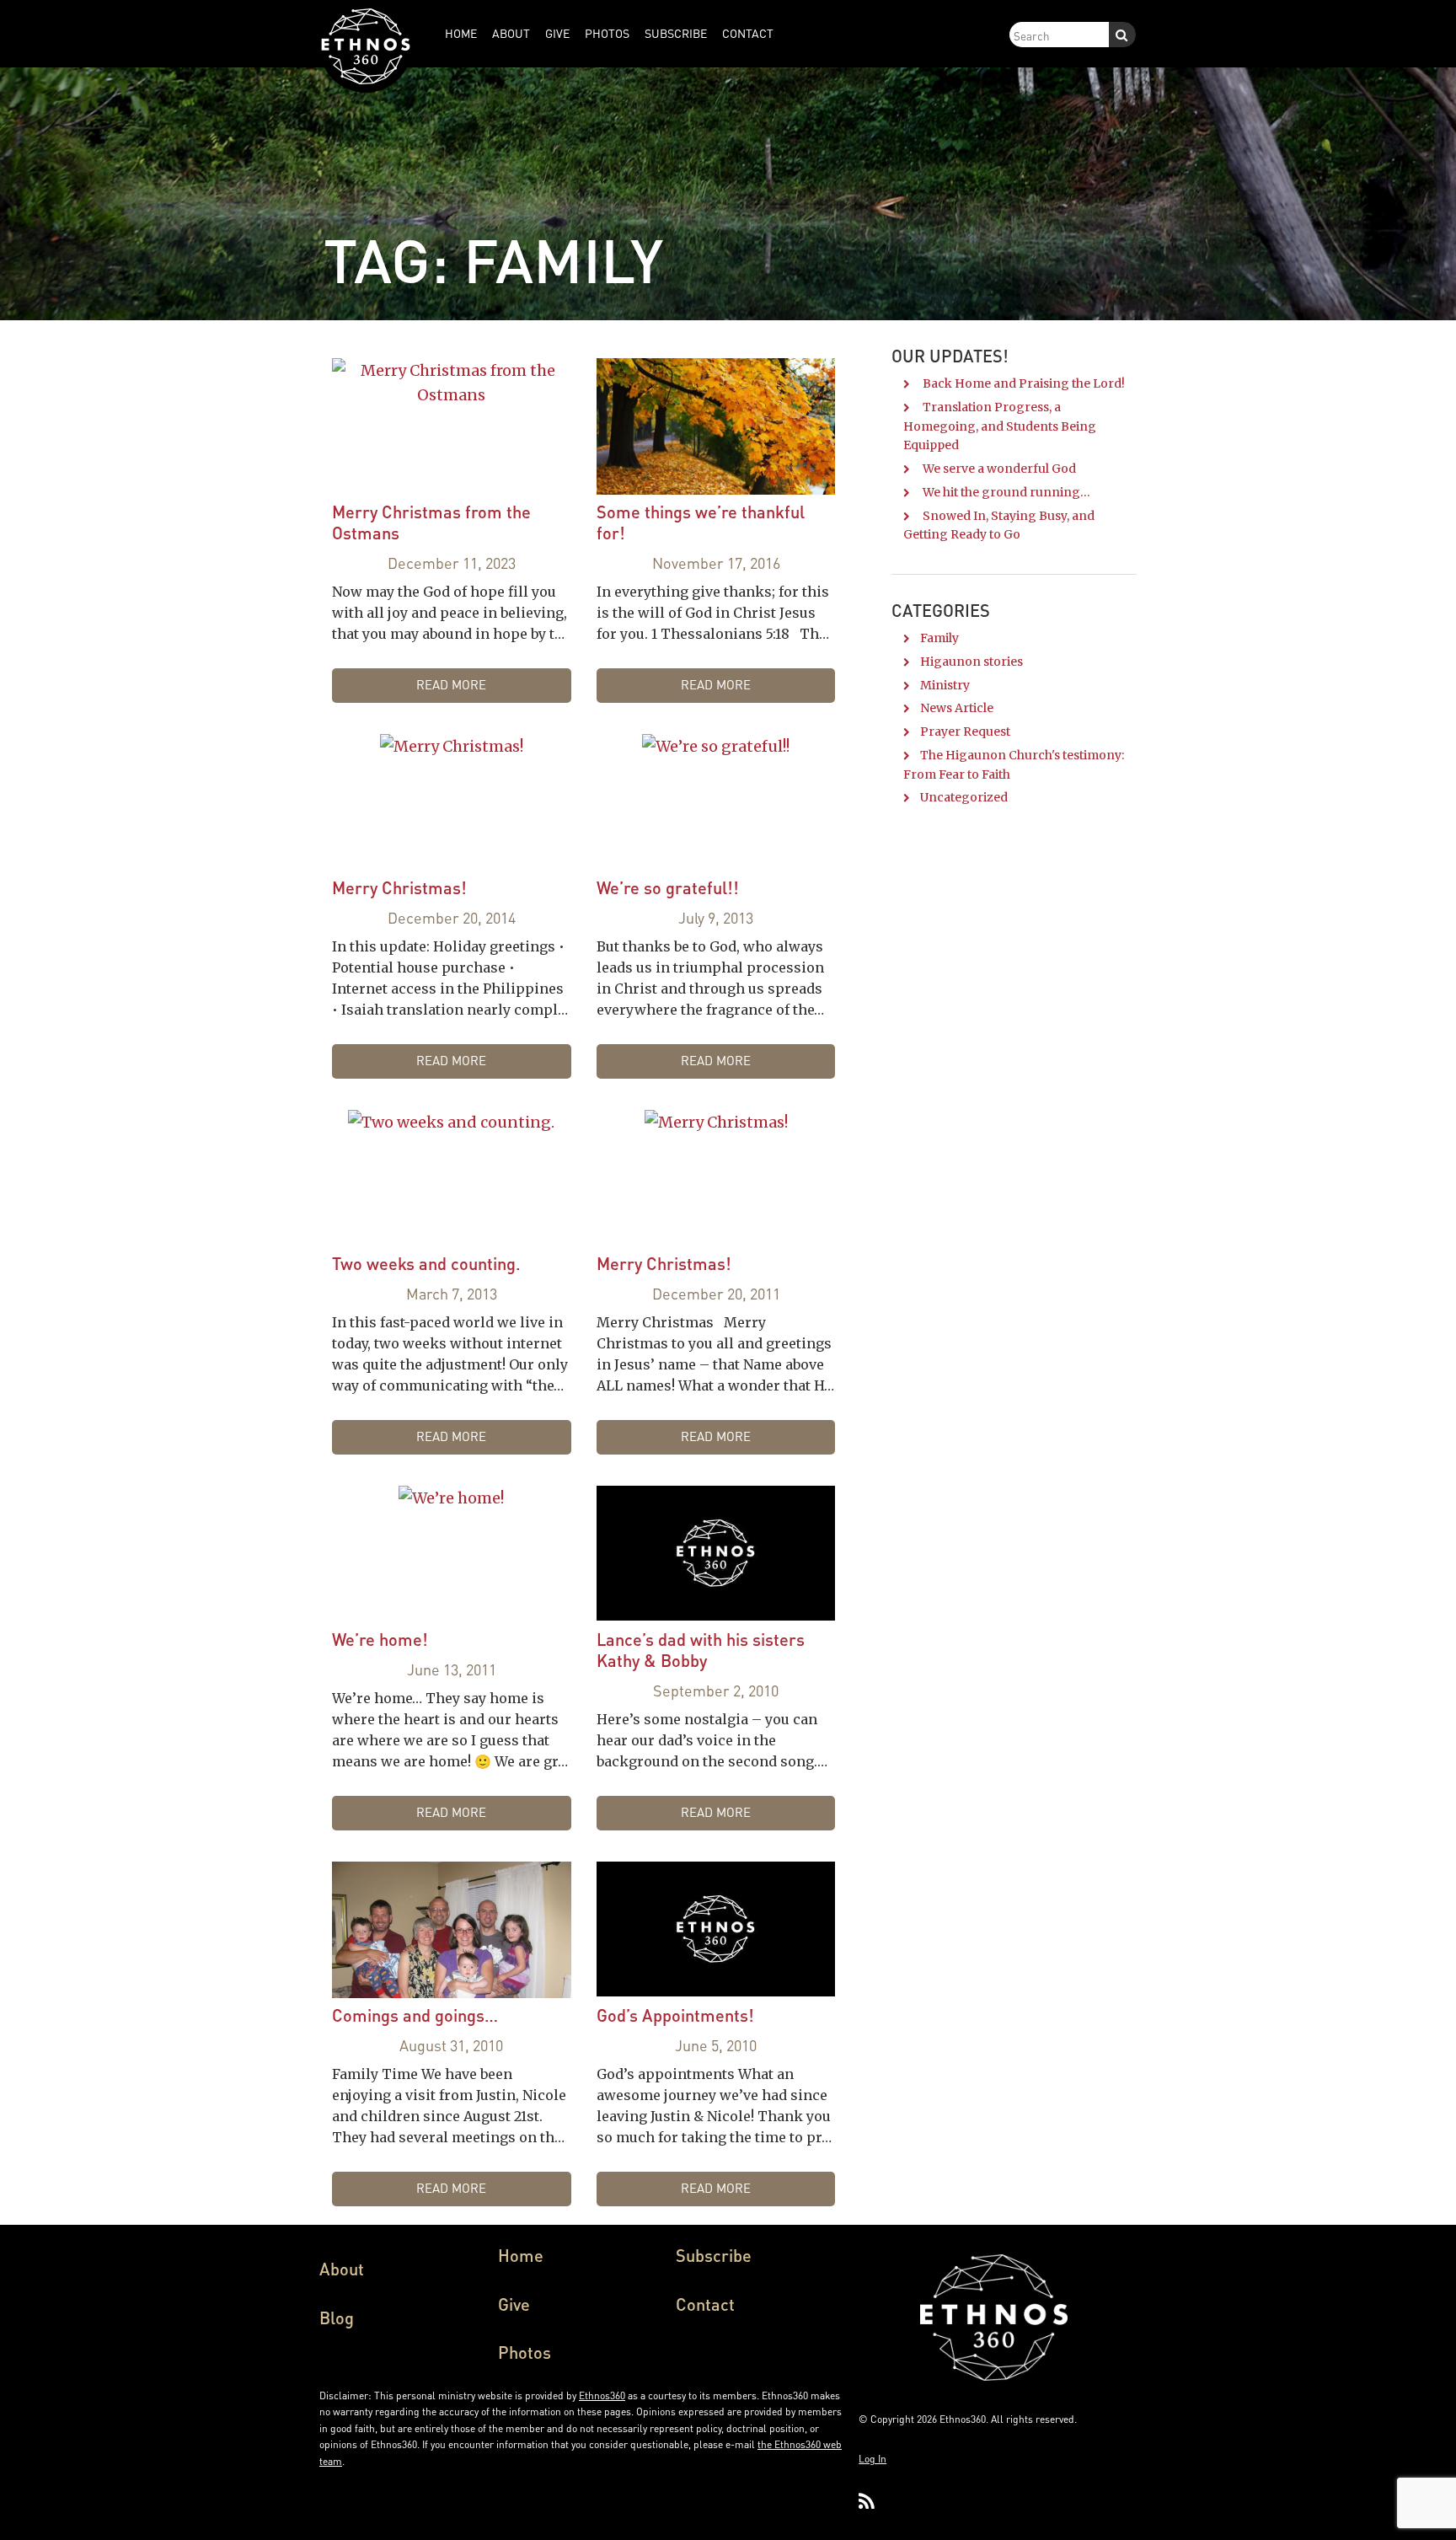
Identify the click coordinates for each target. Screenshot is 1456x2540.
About (342, 2269)
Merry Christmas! (399, 887)
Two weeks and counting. (426, 1263)
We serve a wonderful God (999, 469)
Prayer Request (965, 731)
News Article (957, 708)
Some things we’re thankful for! (701, 522)
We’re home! (380, 1639)
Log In (873, 2459)
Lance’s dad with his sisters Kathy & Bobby (701, 1650)
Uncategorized (964, 797)
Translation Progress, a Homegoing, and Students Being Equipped (1000, 426)
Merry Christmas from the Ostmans (431, 522)
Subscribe (714, 2255)
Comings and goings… (415, 2015)
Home (521, 2255)
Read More (451, 684)
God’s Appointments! (675, 2015)
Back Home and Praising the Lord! (1024, 383)
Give (514, 2304)
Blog (337, 2318)
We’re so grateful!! (668, 887)
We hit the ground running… (1006, 492)
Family (939, 638)
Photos (525, 2352)
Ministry (945, 685)
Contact (705, 2304)
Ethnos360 (602, 2395)
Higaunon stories (972, 662)
